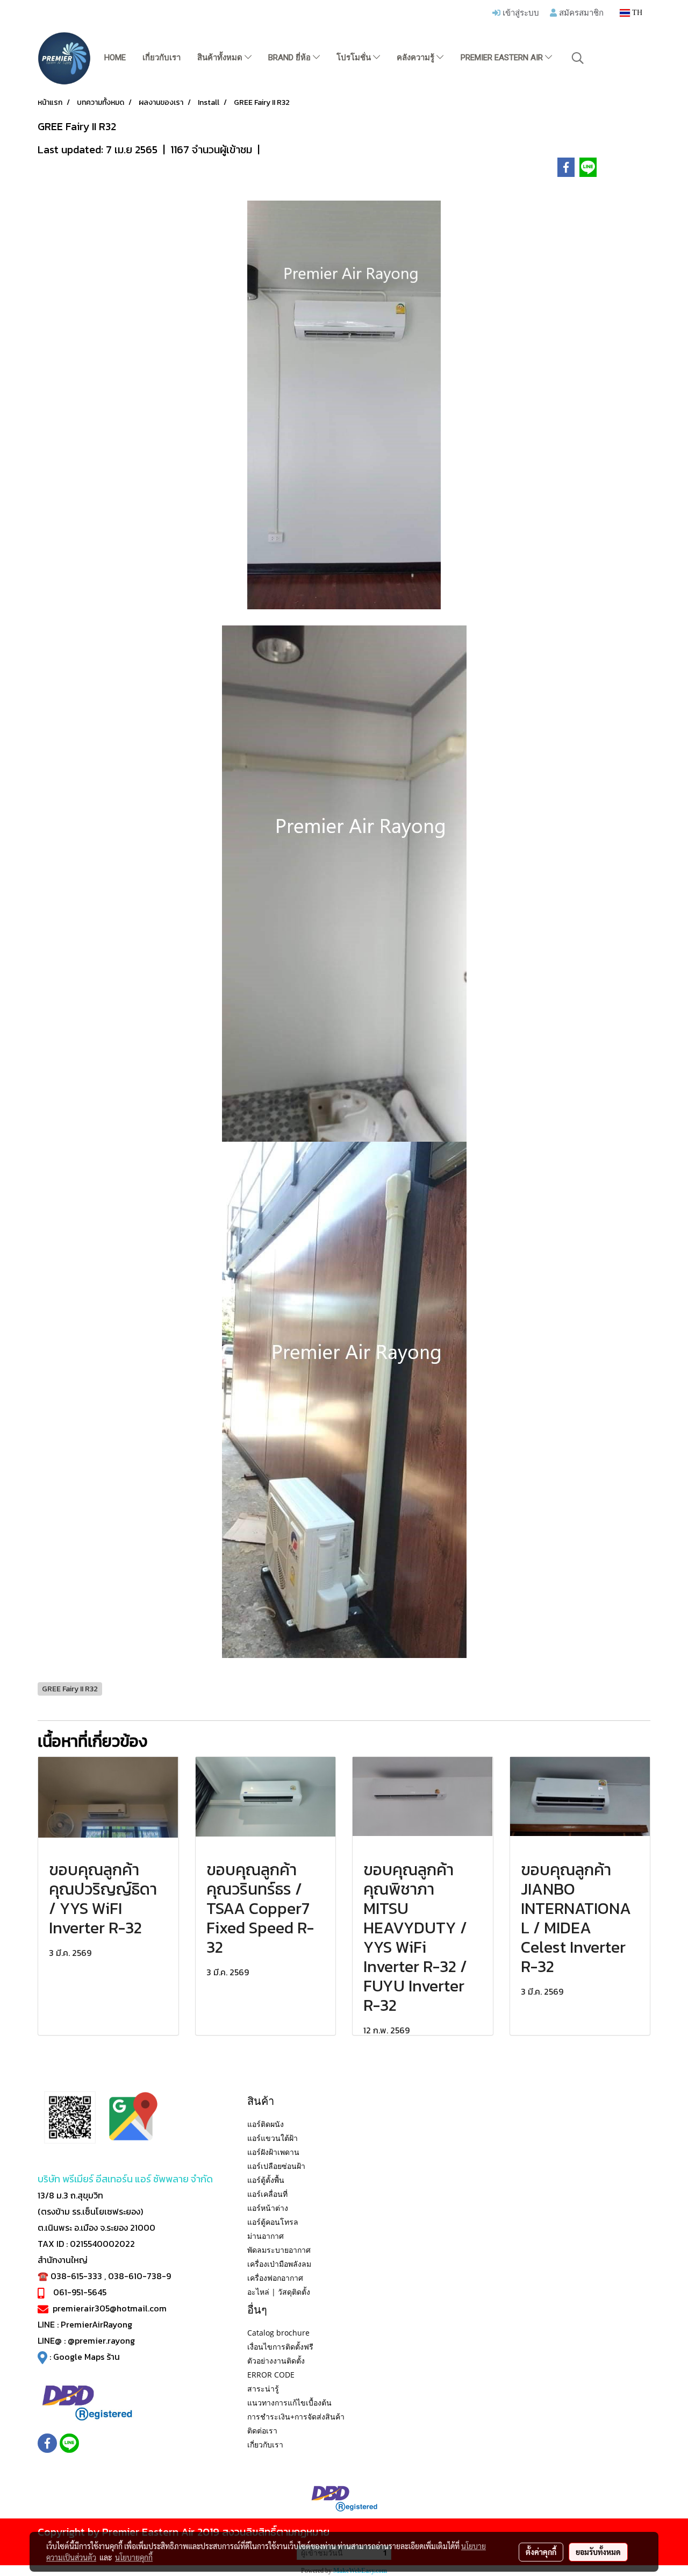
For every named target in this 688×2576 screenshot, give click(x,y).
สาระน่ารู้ (263, 2389)
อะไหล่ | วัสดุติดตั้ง (279, 2292)
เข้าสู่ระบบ (520, 12)
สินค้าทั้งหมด (221, 58)
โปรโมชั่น (355, 58)
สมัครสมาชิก (580, 12)
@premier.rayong (101, 2340)
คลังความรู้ (417, 58)
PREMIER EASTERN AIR (503, 58)
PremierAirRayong (96, 2324)
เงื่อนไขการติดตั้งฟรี (280, 2347)
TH (636, 13)
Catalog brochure (278, 2333)
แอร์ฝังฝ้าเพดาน (273, 2152)
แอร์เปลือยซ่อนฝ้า (276, 2166)
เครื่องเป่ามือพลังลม (279, 2264)
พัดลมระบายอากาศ (279, 2250)
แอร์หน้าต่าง (268, 2208)
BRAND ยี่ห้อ (291, 58)
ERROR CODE (271, 2375)
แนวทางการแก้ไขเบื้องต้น (289, 2403)
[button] (578, 58)
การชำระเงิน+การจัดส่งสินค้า (296, 2417)
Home (115, 58)
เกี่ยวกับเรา (162, 58)
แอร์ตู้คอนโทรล (273, 2222)
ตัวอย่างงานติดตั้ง (276, 2361)
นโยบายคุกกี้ (134, 2557)
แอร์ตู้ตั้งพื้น (266, 2180)
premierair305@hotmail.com (110, 2308)
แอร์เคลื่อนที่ (267, 2194)
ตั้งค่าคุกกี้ (541, 2552)
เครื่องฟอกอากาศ (275, 2278)
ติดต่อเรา (262, 2431)
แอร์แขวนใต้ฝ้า (273, 2138)
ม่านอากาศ (266, 2236)
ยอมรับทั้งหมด (598, 2552)
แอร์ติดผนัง (266, 2124)
